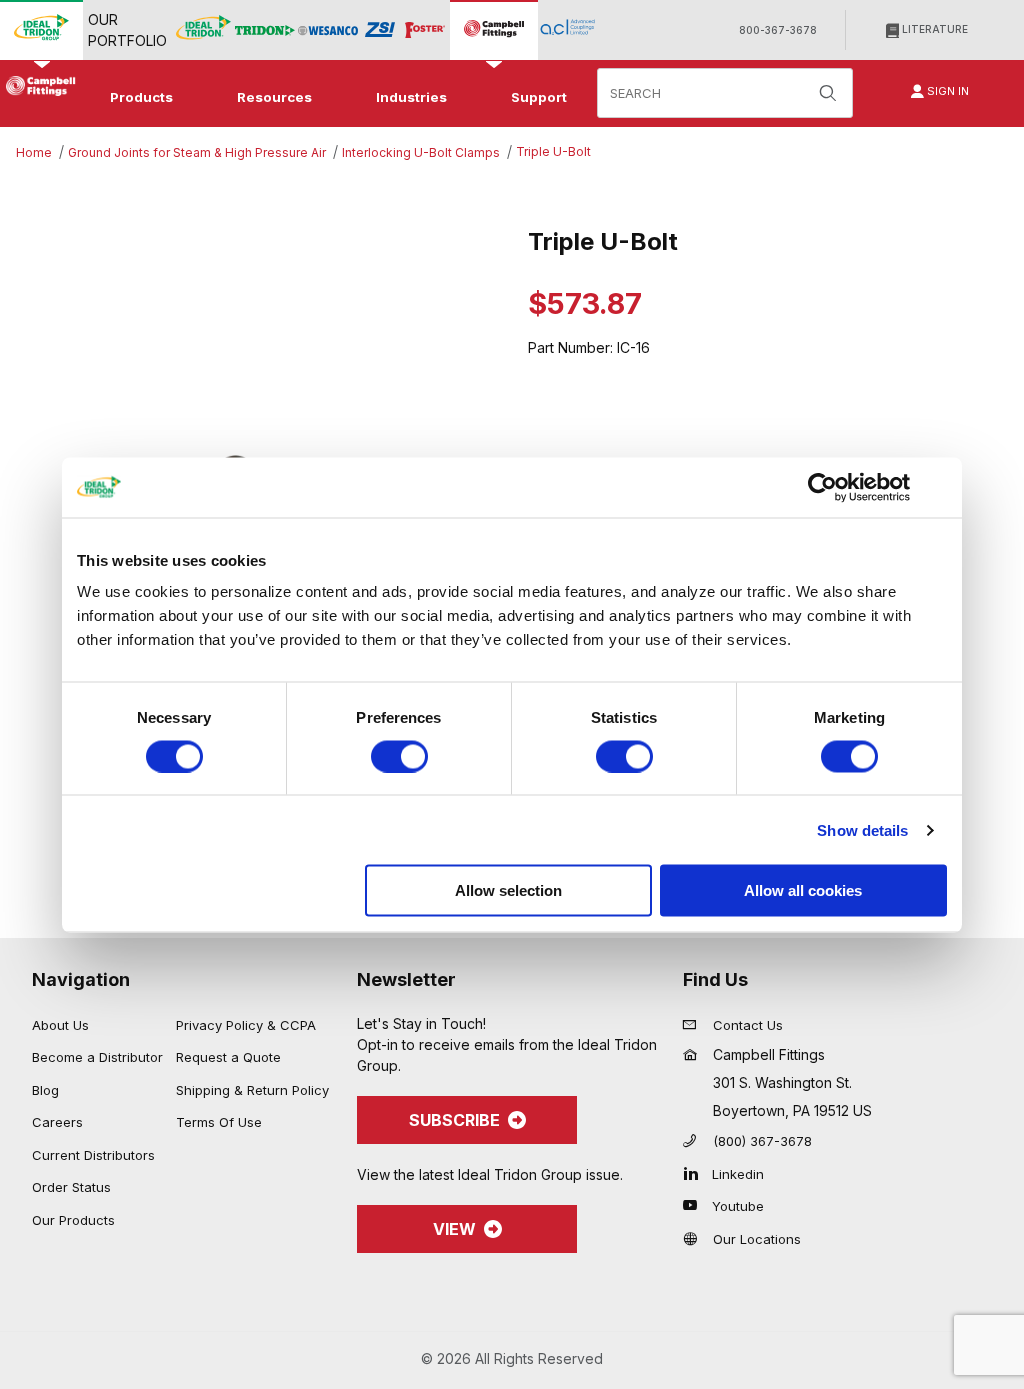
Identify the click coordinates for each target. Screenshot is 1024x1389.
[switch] (399, 756)
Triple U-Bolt (553, 151)
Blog (45, 1090)
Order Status (71, 1187)
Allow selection (508, 890)
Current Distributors (93, 1155)
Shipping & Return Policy (252, 1090)
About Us (60, 1025)
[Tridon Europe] (265, 30)
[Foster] (425, 30)
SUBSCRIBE (454, 1120)
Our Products (73, 1220)
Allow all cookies (803, 890)
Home (34, 152)
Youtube (738, 1206)
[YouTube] (695, 1205)
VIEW (454, 1229)
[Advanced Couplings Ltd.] (567, 29)
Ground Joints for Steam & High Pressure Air (197, 152)
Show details (862, 829)
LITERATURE (933, 29)
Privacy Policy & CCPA (246, 1025)
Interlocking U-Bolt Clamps (421, 152)
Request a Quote (228, 1057)
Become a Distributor (97, 1057)
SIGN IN (946, 91)
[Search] (828, 93)
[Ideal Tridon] (203, 29)
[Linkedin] (695, 1173)
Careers (57, 1122)
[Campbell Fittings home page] (38, 86)
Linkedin (738, 1174)
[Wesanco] (328, 30)
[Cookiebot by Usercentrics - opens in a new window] (822, 487)
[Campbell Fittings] (494, 29)
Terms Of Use (219, 1122)
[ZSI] (380, 30)
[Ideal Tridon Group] (41, 29)
